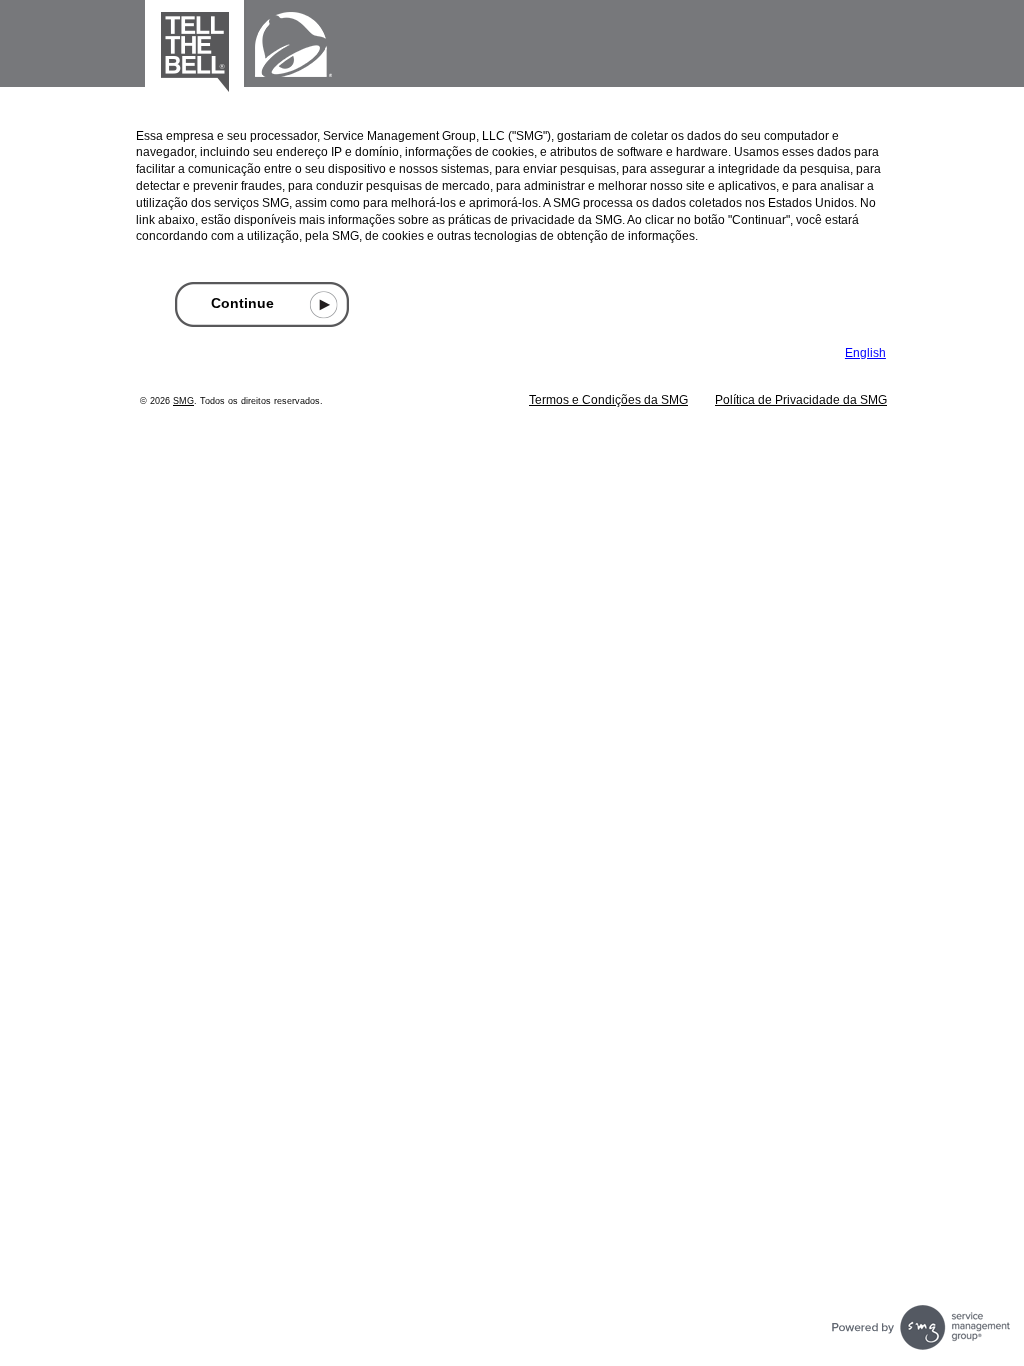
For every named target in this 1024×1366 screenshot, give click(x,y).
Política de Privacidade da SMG (801, 400)
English (865, 353)
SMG (183, 401)
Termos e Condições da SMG (608, 400)
